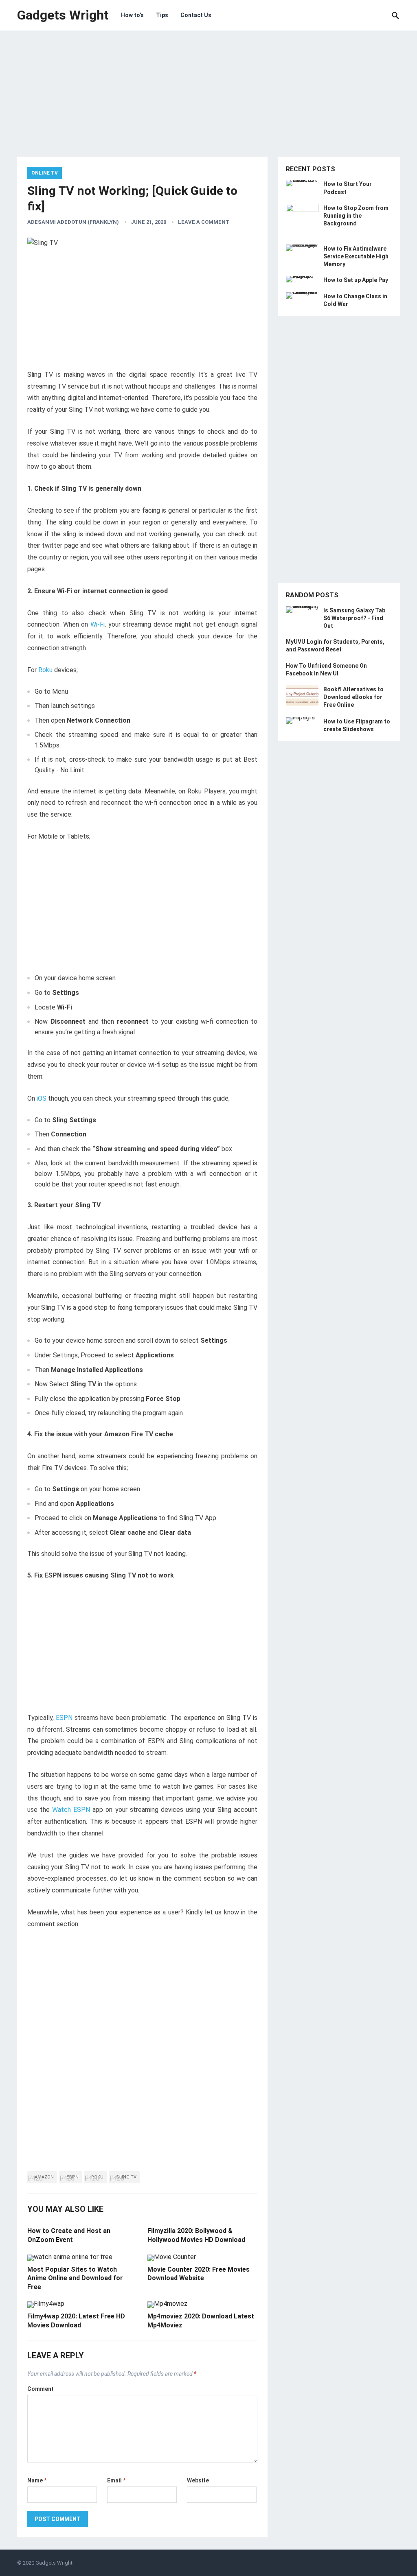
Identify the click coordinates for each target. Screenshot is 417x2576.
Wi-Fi (98, 624)
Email (116, 2480)
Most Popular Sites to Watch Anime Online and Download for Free (75, 2278)
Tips (162, 15)
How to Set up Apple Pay (356, 280)
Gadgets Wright (63, 15)
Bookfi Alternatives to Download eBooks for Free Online (353, 697)
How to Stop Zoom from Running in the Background (356, 216)
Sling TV (126, 2177)
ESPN (64, 1718)
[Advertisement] (208, 100)
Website (198, 2480)
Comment (41, 2389)
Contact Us (196, 15)
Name (37, 2480)
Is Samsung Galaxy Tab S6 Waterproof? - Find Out (354, 618)
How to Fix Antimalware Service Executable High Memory (356, 256)
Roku (45, 670)
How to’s (132, 15)
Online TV (45, 173)
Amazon (44, 2177)
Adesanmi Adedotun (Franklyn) (73, 222)
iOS (42, 1098)
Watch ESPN (71, 1810)
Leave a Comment (204, 222)
